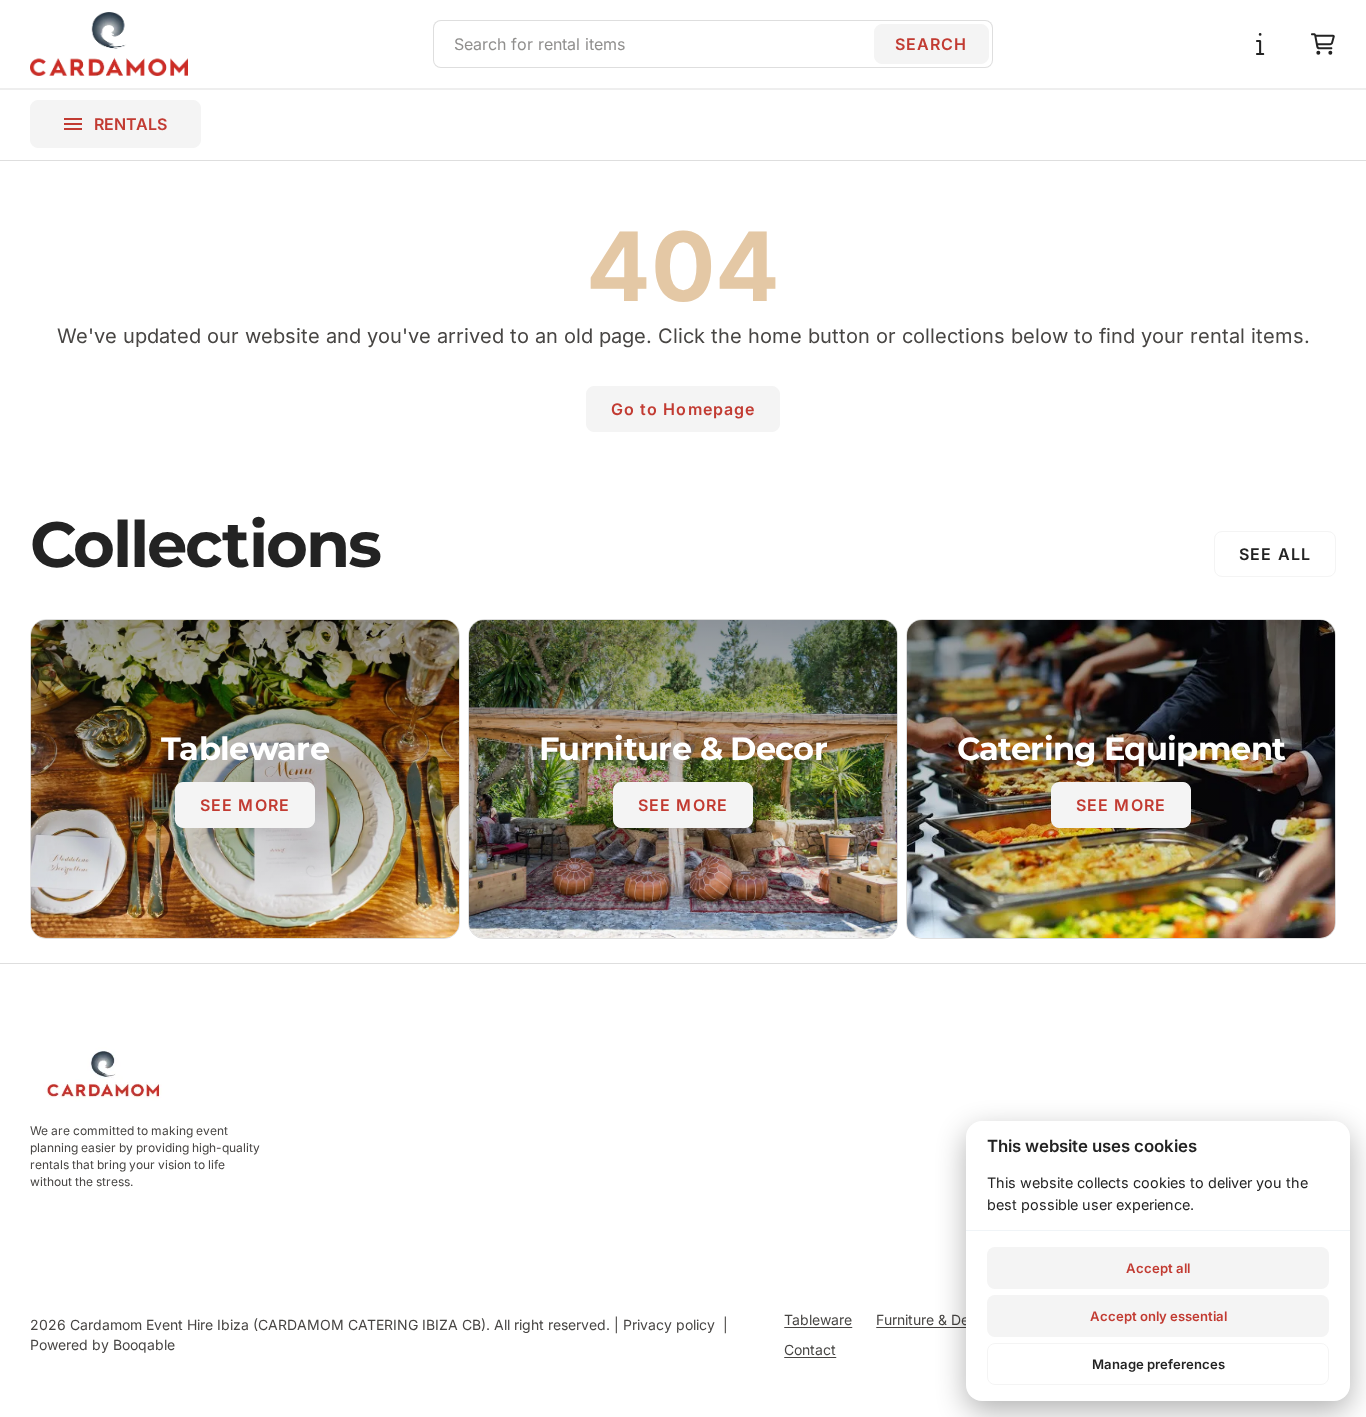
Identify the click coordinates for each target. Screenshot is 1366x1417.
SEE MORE (245, 805)
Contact (810, 1349)
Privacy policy (669, 1324)
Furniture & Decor (933, 1319)
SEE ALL (1275, 554)
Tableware (818, 1319)
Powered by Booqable (102, 1344)
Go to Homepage (683, 409)
